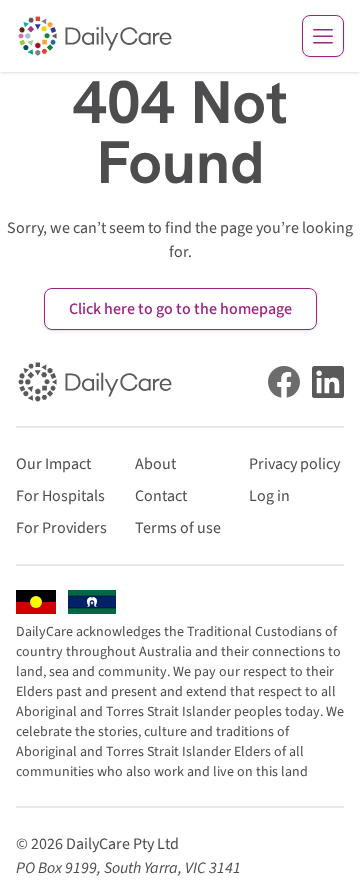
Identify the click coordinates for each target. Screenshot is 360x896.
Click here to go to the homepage (180, 309)
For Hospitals (60, 496)
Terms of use (178, 528)
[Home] (95, 36)
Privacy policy (294, 464)
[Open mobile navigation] (323, 36)
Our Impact (53, 464)
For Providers (61, 528)
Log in (269, 496)
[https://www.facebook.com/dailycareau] (284, 382)
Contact (161, 496)
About (155, 464)
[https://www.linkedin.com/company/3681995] (328, 382)
